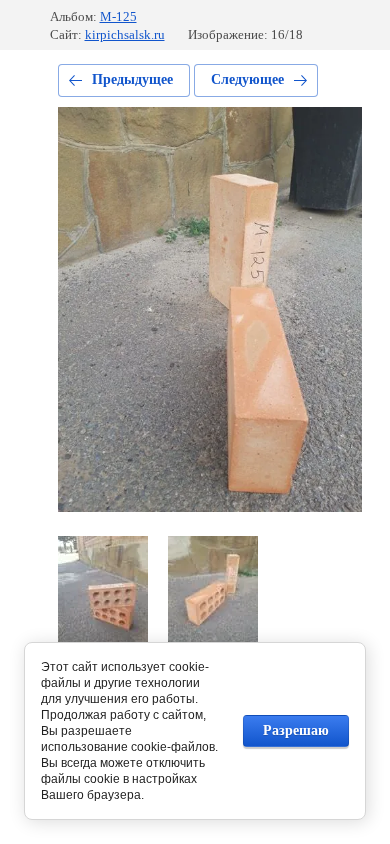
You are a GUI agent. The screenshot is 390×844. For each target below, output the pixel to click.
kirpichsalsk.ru (125, 34)
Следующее (247, 79)
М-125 (118, 16)
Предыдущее (132, 79)
